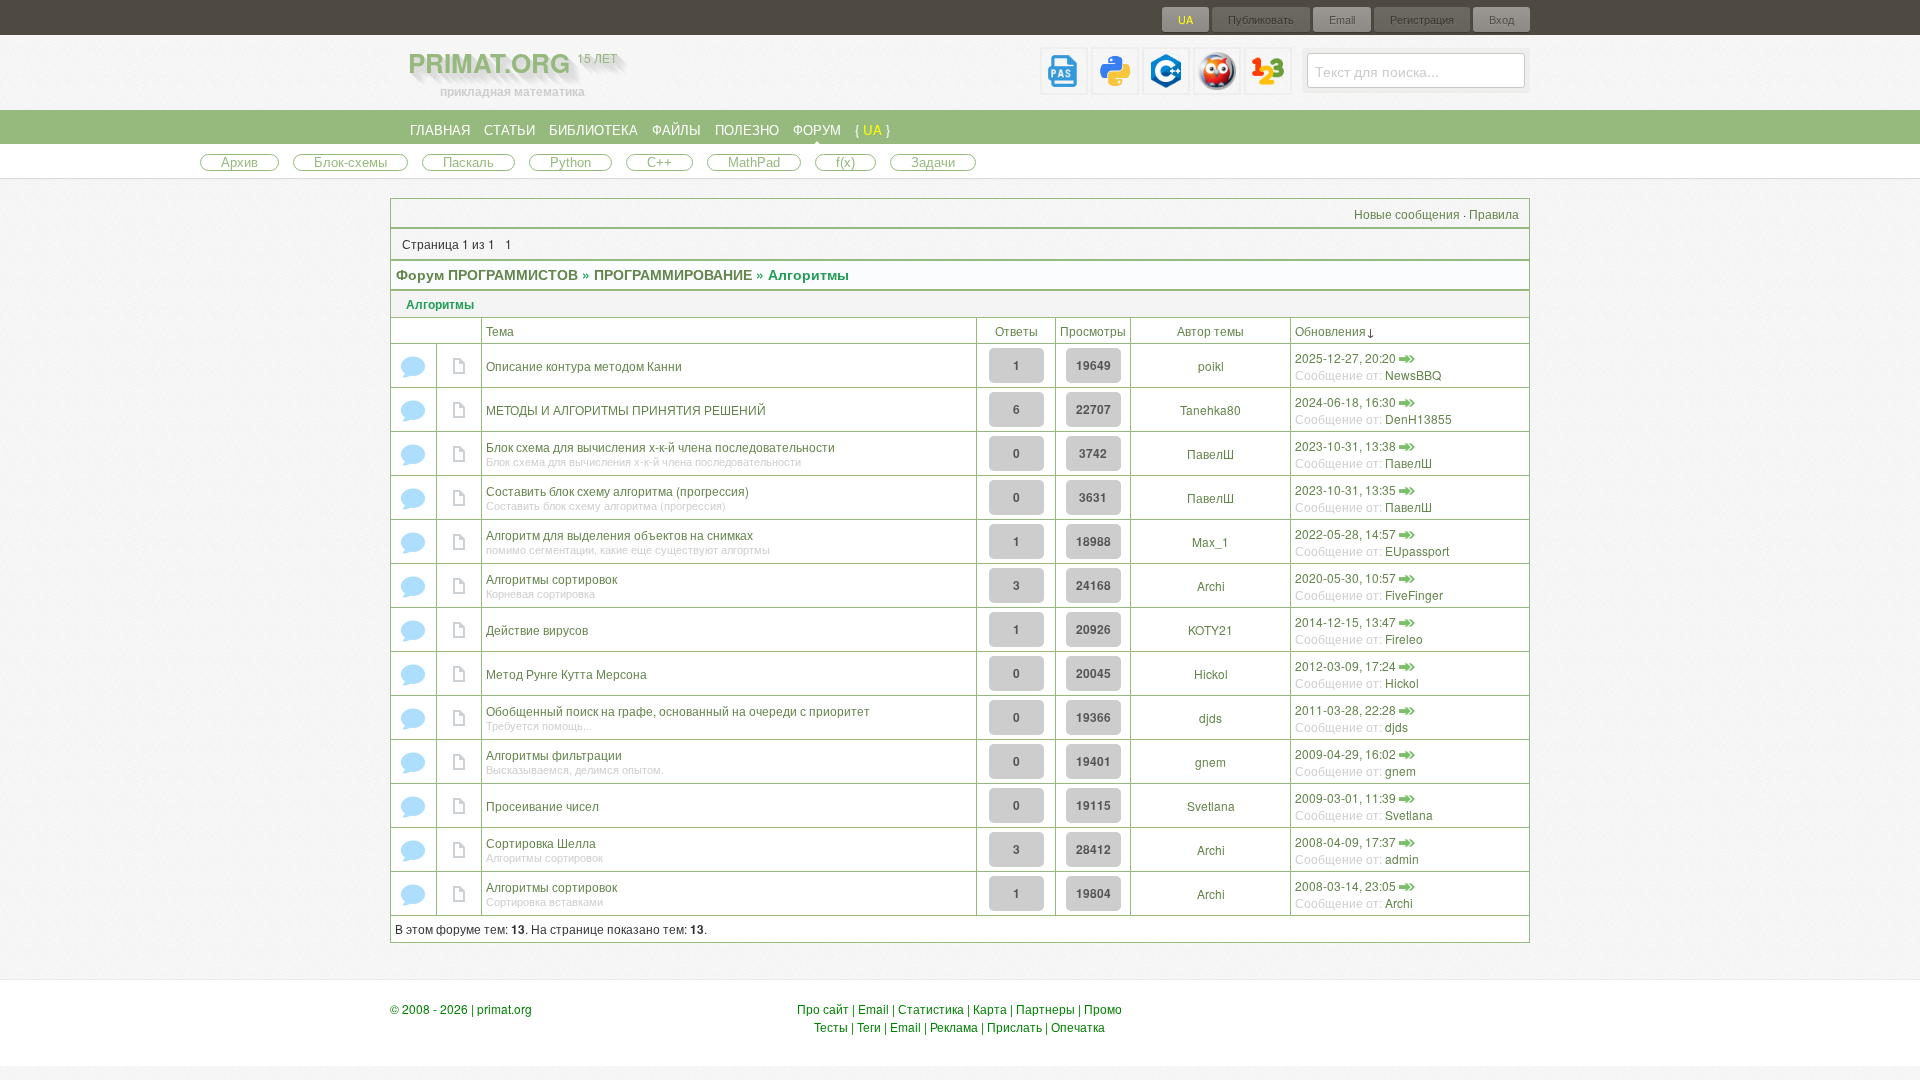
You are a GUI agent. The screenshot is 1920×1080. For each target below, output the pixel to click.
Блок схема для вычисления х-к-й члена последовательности (660, 446)
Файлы (676, 129)
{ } (872, 129)
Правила (1494, 213)
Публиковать (1261, 19)
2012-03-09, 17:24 (1345, 665)
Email (1342, 19)
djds (1210, 717)
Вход (1501, 19)
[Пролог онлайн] (1217, 86)
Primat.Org (512, 62)
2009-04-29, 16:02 (1345, 753)
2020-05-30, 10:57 (1345, 577)
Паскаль (468, 162)
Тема (500, 330)
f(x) (845, 162)
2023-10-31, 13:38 (1345, 445)
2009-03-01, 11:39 (1345, 797)
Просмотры (1093, 330)
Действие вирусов (537, 629)
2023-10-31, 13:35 (1345, 489)
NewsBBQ (1413, 374)
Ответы (1016, 330)
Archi (1211, 585)
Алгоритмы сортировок (551, 578)
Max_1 (1210, 541)
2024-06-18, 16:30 (1345, 401)
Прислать (1014, 1026)
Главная (440, 129)
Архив (239, 162)
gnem (1210, 761)
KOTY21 (1210, 629)
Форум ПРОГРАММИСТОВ (487, 274)
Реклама (954, 1026)
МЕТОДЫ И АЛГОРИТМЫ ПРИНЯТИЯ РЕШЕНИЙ (626, 409)
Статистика (931, 1008)
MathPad (754, 162)
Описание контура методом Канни (584, 365)
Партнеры (1045, 1008)
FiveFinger (1414, 594)
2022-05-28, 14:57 (1345, 533)
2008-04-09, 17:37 (1345, 841)
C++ (659, 162)
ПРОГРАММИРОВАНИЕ (673, 274)
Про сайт (823, 1008)
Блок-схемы (350, 162)
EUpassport (1417, 550)
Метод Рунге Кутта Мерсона (566, 673)
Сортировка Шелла (541, 842)
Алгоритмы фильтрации (554, 754)
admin (1402, 858)
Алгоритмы (808, 274)
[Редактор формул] (1268, 86)
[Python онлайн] (1115, 86)
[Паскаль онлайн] (1064, 86)
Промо (1103, 1008)
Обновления (1330, 330)
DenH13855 (1418, 418)
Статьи (509, 129)
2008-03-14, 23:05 (1345, 885)
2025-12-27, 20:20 (1345, 357)
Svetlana (1211, 805)
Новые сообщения (1407, 213)
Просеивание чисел (542, 805)
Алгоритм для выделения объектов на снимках (619, 534)
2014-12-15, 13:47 (1345, 621)
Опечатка (1078, 1026)
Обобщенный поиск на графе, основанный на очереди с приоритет (678, 710)
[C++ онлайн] (1166, 86)
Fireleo (1404, 638)
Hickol (1211, 673)
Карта (990, 1008)
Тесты (831, 1026)
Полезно (747, 129)
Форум (817, 129)
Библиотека (593, 129)
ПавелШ (1210, 453)
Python (570, 162)
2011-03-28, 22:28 (1345, 709)
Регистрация (1422, 19)
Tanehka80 (1210, 409)
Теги (869, 1026)
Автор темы (1210, 330)
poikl (1211, 365)
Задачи (933, 162)
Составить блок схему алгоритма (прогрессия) (617, 490)
